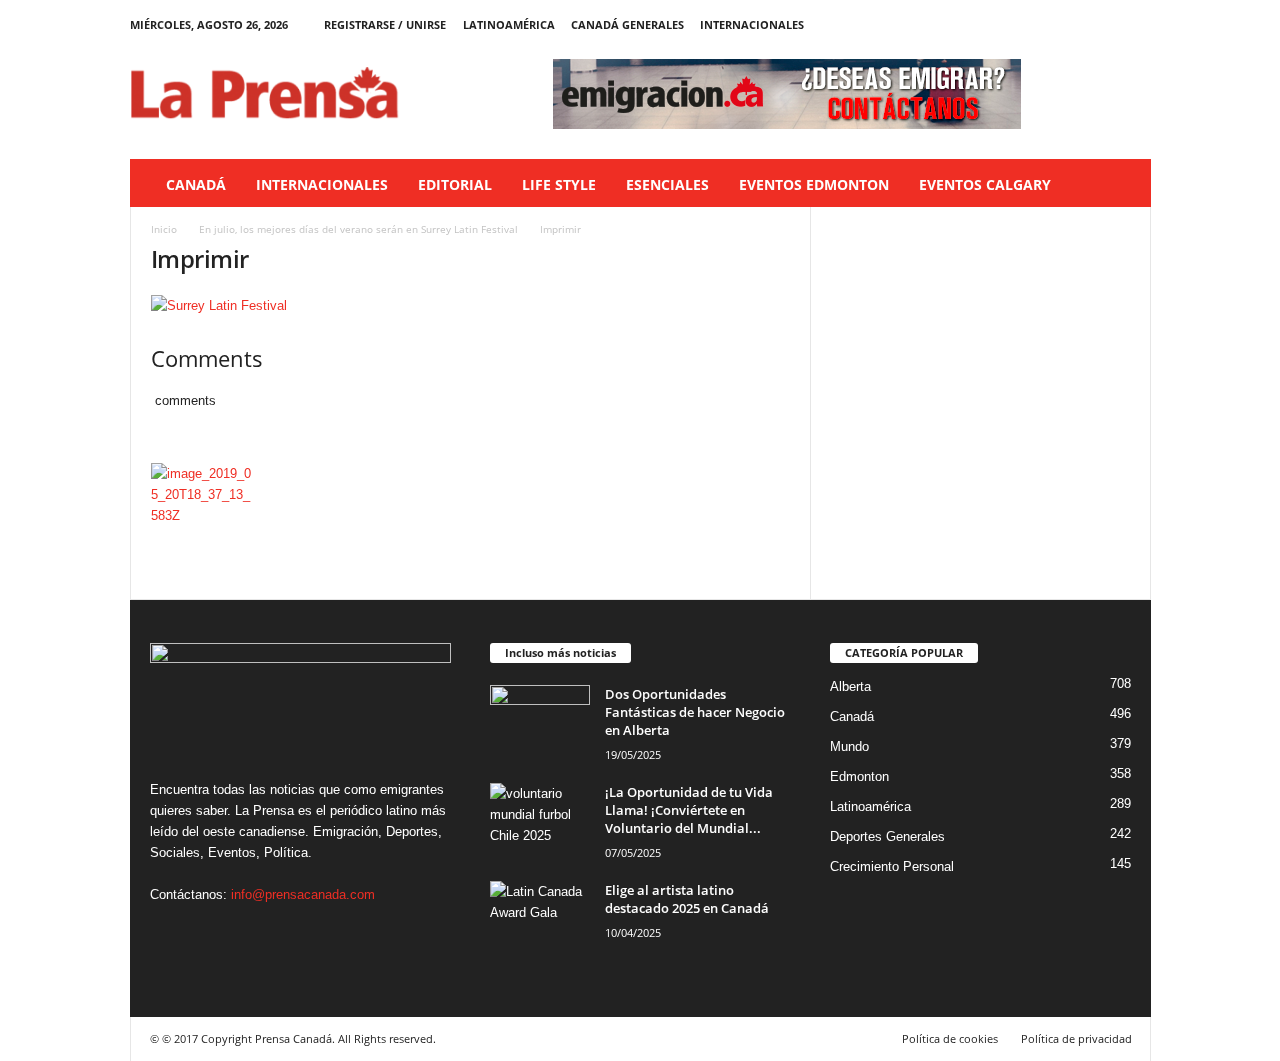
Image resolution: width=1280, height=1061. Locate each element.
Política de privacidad (1076, 1038)
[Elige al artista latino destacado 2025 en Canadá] (540, 918)
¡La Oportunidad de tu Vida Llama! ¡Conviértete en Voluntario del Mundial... (689, 810)
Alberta (850, 686)
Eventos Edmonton (814, 184)
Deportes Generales (887, 836)
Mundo (849, 746)
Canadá (196, 184)
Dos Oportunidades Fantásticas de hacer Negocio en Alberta (695, 712)
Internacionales (752, 24)
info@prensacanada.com (303, 894)
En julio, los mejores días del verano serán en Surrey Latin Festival (358, 229)
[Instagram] (1074, 24)
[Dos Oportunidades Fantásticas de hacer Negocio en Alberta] (540, 722)
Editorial (455, 184)
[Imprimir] (471, 305)
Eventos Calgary (985, 184)
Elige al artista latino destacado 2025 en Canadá (687, 899)
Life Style (559, 184)
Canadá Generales (627, 24)
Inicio (164, 229)
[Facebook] (1043, 24)
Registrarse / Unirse (385, 24)
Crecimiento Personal (892, 866)
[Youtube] (1136, 24)
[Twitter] (1105, 24)
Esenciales (667, 184)
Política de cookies (950, 1038)
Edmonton (859, 776)
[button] (1121, 185)
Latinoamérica (509, 24)
